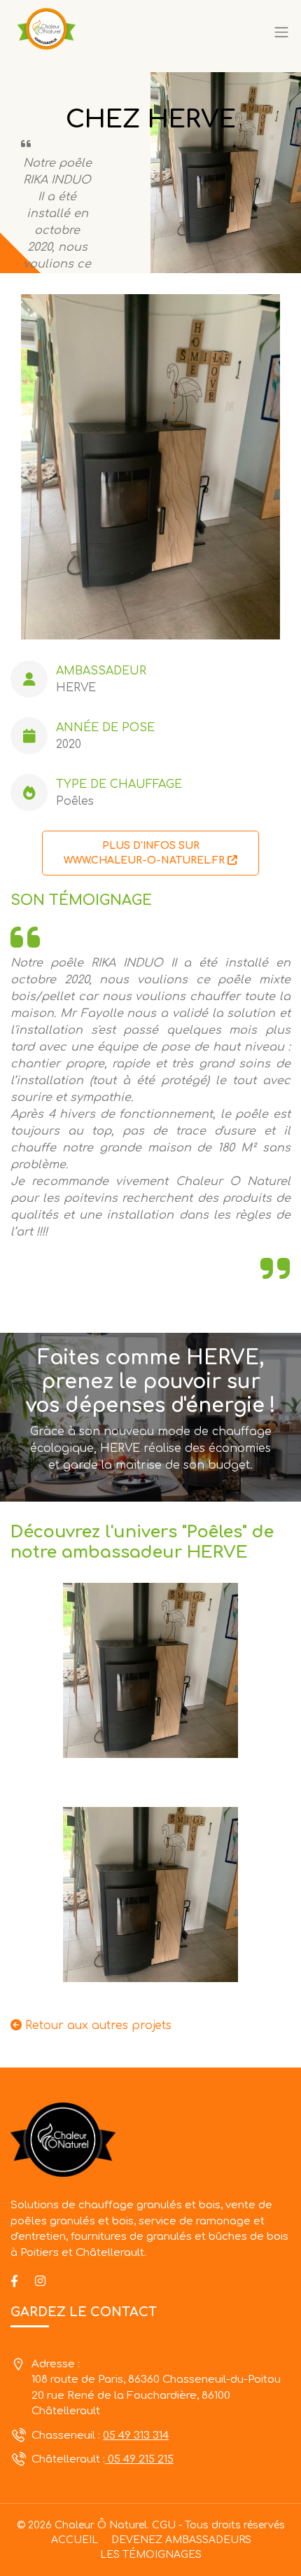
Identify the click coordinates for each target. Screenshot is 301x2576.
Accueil (75, 2540)
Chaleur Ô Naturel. (102, 2525)
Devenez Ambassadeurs (181, 2540)
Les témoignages (151, 2555)
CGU (164, 2525)
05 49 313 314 (136, 2436)
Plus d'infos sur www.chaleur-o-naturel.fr (146, 853)
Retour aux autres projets (97, 2026)
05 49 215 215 (139, 2459)
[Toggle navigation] (281, 33)
